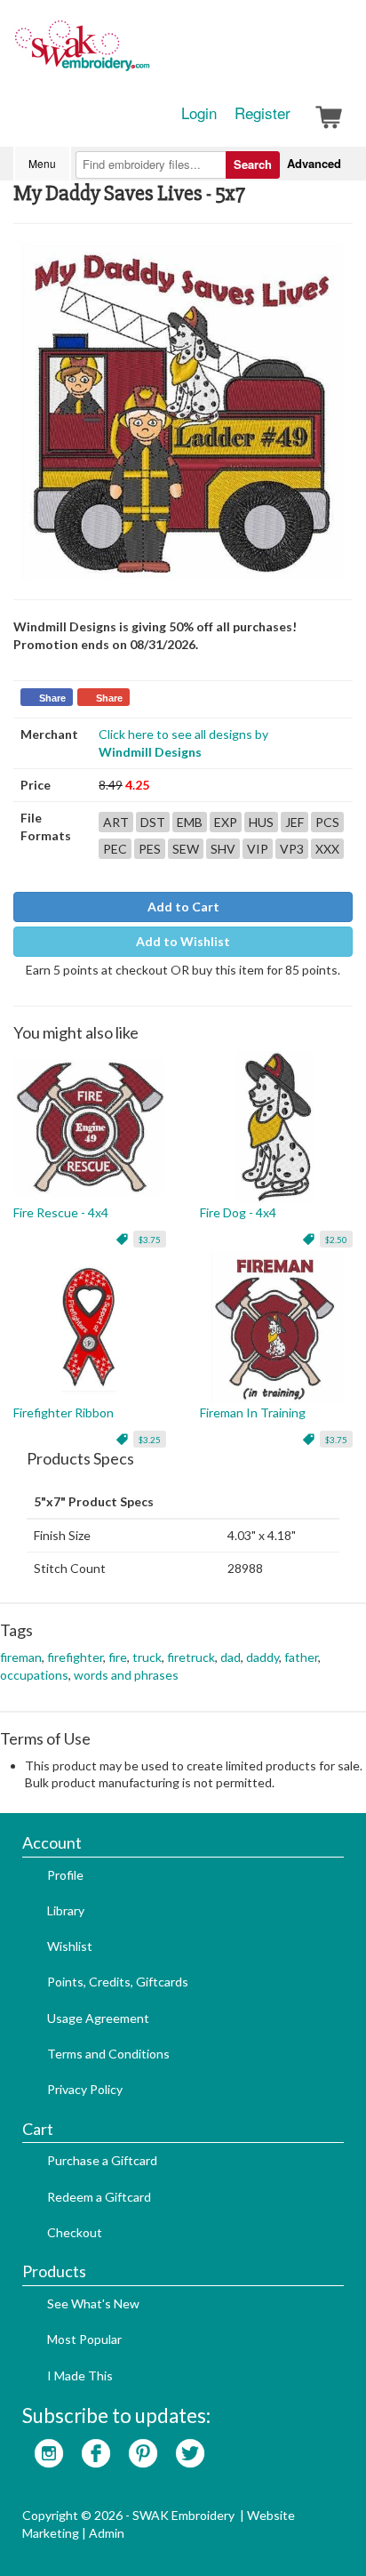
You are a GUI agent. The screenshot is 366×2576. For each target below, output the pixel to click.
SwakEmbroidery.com (147, 53)
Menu (42, 163)
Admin (107, 2533)
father (301, 1657)
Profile (65, 1875)
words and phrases (126, 1675)
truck (147, 1657)
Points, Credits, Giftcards (118, 1982)
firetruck (191, 1657)
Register (263, 113)
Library (66, 1910)
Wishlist (70, 1946)
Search (253, 164)
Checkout (75, 2232)
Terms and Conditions (108, 2054)
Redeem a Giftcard (99, 2197)
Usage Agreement (98, 2018)
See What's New (93, 2303)
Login (199, 113)
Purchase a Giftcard (102, 2160)
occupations (34, 1675)
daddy (263, 1657)
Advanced (314, 163)
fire (118, 1657)
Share (52, 698)
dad (231, 1657)
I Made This (80, 2375)
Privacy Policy (85, 2089)
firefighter (75, 1657)
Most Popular (84, 2339)
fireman (21, 1657)
